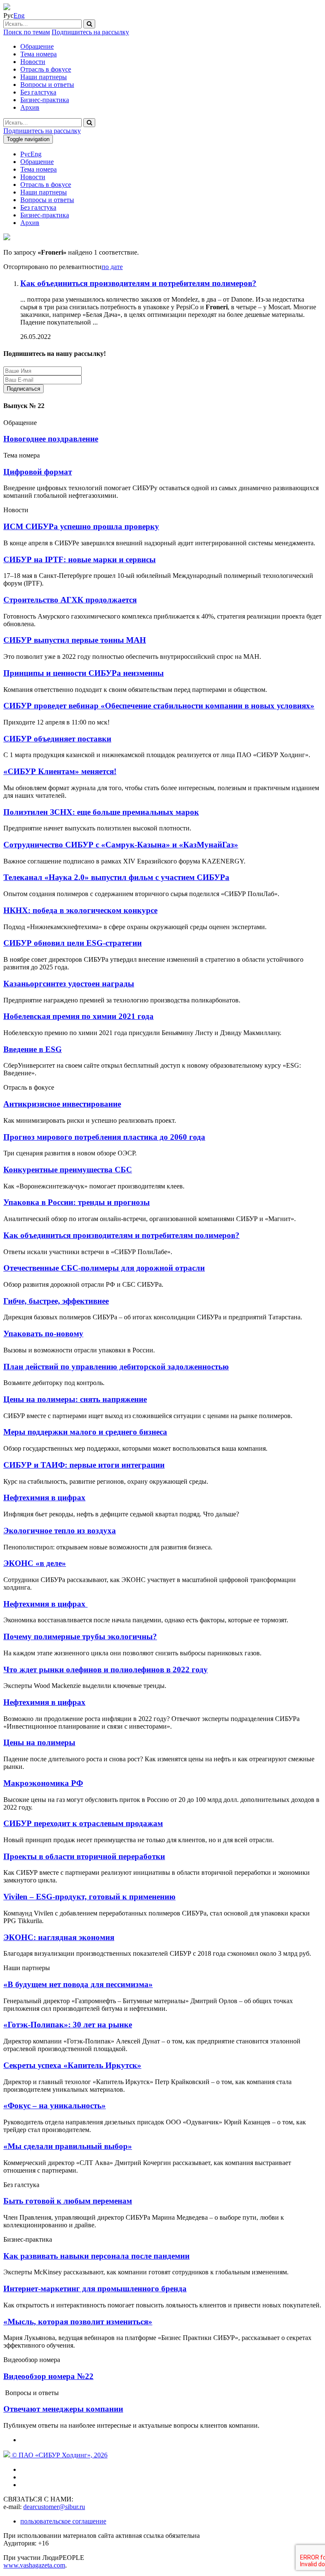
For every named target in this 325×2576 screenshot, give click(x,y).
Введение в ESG (33, 1049)
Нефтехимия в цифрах (44, 1498)
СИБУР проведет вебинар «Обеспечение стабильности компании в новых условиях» (159, 706)
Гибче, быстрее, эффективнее (56, 1301)
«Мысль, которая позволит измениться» (78, 2322)
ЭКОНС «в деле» (35, 1563)
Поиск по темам (27, 32)
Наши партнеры (44, 77)
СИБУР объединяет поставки (57, 739)
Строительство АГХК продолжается (70, 600)
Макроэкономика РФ (43, 1783)
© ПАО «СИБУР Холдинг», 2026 (59, 2455)
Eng (19, 15)
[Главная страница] (7, 8)
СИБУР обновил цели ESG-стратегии (73, 943)
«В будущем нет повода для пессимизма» (78, 1984)
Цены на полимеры (39, 1742)
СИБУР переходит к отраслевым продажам (83, 1823)
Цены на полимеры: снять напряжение (75, 1399)
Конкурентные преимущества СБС (68, 1170)
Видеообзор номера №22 (48, 2376)
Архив (30, 107)
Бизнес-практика (45, 100)
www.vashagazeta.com (34, 2565)
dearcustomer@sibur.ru (54, 2507)
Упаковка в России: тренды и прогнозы (77, 1202)
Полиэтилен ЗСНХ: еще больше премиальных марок (101, 812)
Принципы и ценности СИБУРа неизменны (84, 673)
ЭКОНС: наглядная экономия (59, 1937)
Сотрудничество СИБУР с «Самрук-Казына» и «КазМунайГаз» (121, 845)
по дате (112, 267)
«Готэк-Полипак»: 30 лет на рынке (68, 2025)
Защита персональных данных (98, 388)
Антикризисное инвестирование (62, 1104)
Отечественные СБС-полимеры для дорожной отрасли (104, 1268)
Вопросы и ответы (47, 85)
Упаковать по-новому (43, 1334)
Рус (25, 154)
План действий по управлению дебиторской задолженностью (116, 1367)
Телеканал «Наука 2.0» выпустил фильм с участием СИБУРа (116, 877)
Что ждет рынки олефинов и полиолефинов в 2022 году (106, 1670)
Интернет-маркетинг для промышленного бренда (95, 2289)
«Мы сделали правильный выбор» (68, 2146)
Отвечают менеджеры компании (63, 2409)
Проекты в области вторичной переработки (84, 1856)
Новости (33, 62)
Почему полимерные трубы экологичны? (80, 1636)
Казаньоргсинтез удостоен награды (69, 984)
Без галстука (38, 92)
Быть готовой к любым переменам (68, 2201)
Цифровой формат (38, 472)
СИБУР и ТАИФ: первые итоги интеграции (84, 1465)
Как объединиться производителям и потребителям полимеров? (121, 1235)
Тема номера (39, 54)
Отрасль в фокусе (46, 69)
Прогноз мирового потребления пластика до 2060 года (104, 1137)
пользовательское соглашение (63, 2521)
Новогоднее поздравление (51, 439)
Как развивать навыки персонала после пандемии (96, 2256)
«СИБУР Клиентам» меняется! (60, 771)
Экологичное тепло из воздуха (60, 1531)
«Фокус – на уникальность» (55, 2105)
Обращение (37, 46)
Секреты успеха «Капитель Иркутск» (72, 2065)
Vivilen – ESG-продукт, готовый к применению (90, 1897)
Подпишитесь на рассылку (90, 32)
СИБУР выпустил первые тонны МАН (75, 640)
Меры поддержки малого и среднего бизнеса (85, 1432)
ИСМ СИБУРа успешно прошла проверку (81, 526)
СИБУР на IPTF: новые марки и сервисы (80, 559)
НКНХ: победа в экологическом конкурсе (80, 910)
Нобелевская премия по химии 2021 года (78, 1016)
